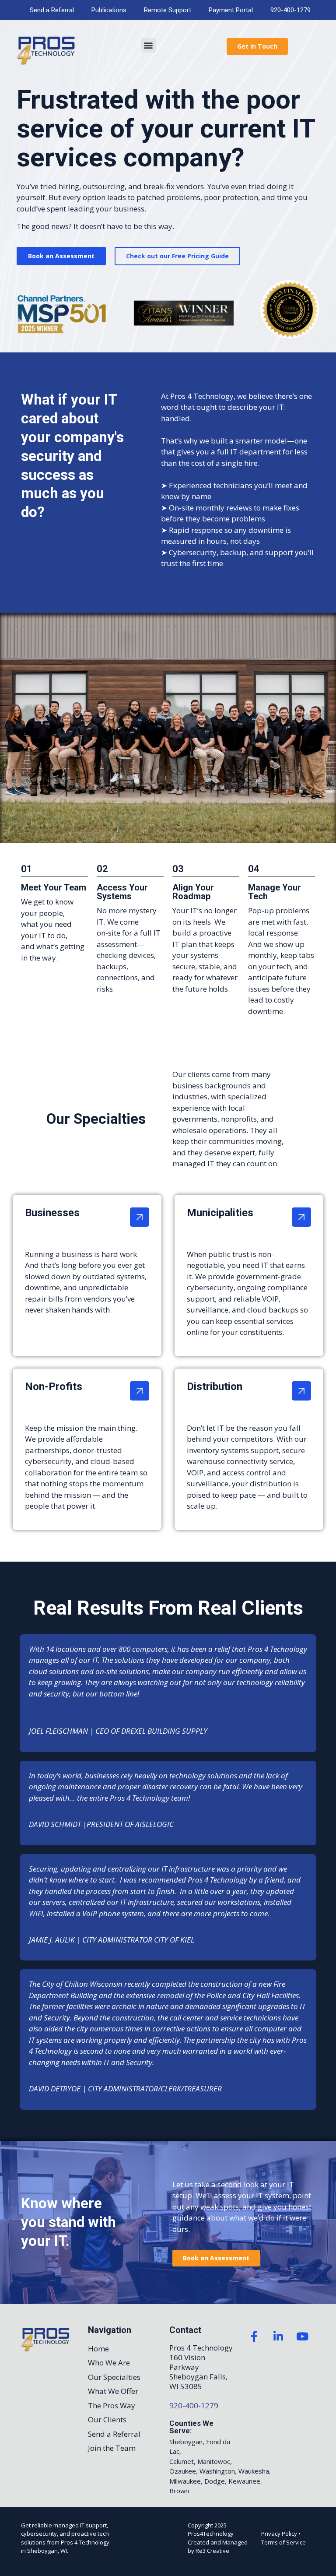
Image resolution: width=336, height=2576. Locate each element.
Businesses (52, 1213)
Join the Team (112, 2448)
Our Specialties (114, 2377)
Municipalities (220, 1213)
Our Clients (107, 2419)
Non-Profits (54, 1387)
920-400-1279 (290, 10)
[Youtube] (302, 2337)
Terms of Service (283, 2542)
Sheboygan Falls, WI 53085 (198, 2381)
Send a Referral (52, 10)
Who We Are (109, 2363)
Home (98, 2349)
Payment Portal (231, 10)
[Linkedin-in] (278, 2337)
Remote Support (168, 10)
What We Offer (113, 2391)
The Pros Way (112, 2405)
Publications (109, 10)
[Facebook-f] (254, 2337)
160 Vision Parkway (187, 2362)
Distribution (215, 1387)
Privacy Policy (279, 2534)
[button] (149, 45)
